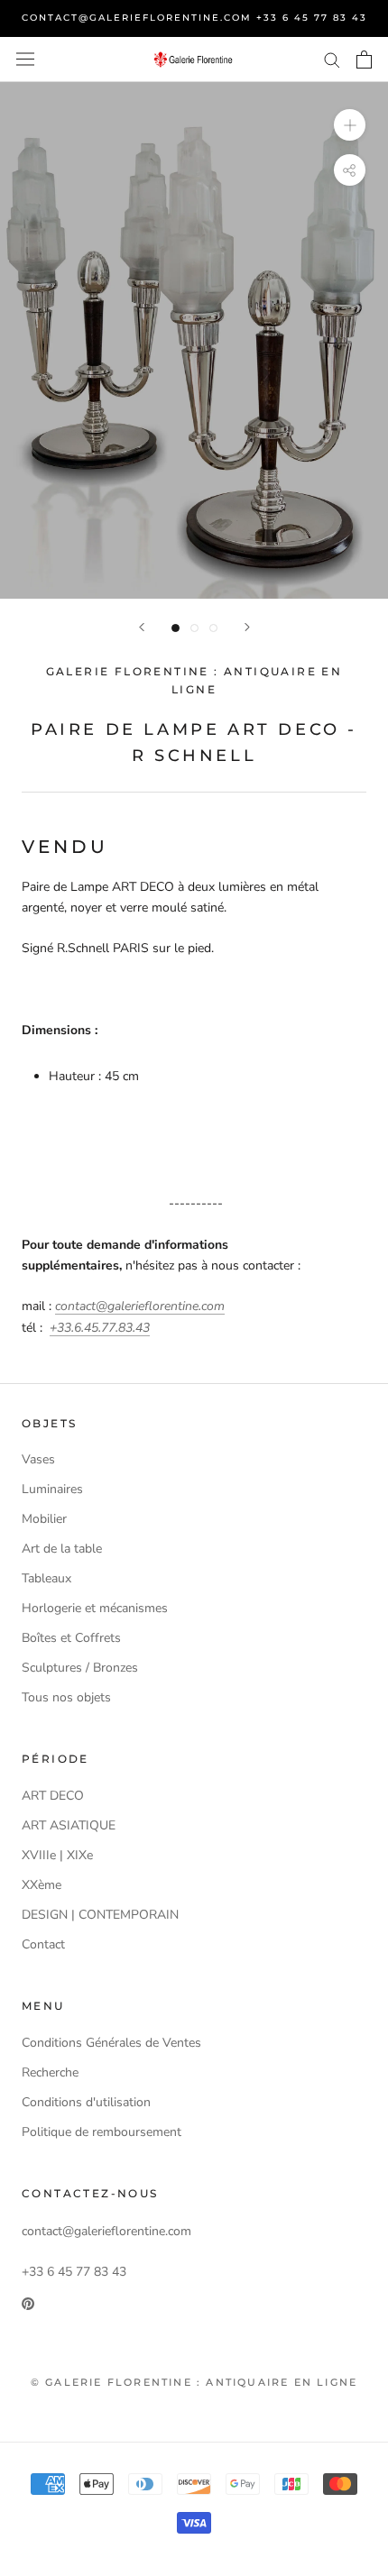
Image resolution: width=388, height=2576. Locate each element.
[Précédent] (142, 627)
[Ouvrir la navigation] (25, 59)
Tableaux (46, 1578)
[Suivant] (247, 627)
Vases (38, 1459)
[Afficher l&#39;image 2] (194, 628)
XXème (42, 1885)
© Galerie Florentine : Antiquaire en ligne (194, 2382)
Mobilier (44, 1519)
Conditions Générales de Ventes (111, 2043)
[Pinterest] (28, 2302)
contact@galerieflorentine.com (140, 1306)
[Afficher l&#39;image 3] (213, 628)
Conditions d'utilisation (86, 2102)
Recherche (50, 2072)
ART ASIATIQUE (69, 1825)
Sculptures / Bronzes (80, 1668)
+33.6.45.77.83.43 (100, 1328)
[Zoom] (350, 124)
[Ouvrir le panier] (364, 60)
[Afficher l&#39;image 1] (176, 628)
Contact (43, 1944)
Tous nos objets (66, 1697)
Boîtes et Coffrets (71, 1638)
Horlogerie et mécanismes (95, 1608)
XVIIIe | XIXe (57, 1855)
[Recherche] (332, 59)
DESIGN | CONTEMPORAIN (100, 1915)
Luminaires (52, 1489)
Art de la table (62, 1549)
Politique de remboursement (102, 2132)
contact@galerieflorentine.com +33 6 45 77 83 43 (194, 18)
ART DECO (53, 1796)
